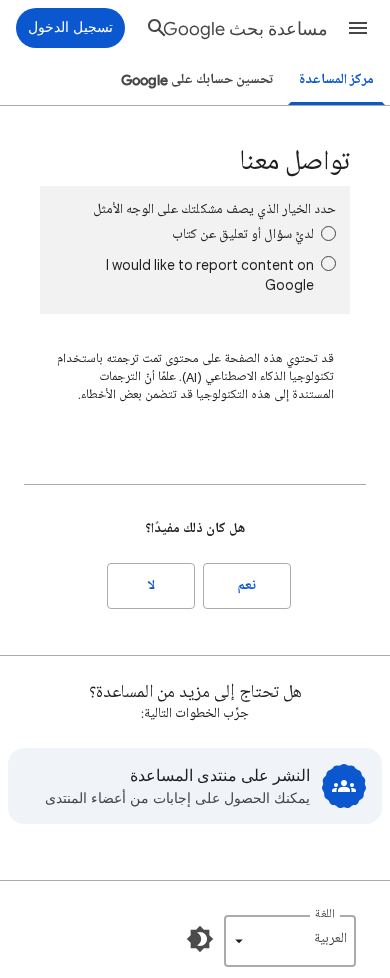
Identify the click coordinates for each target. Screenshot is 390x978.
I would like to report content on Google (210, 274)
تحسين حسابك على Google (197, 79)
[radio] (328, 233)
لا (151, 585)
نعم (247, 585)
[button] (358, 28)
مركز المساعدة (336, 79)
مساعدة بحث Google (245, 29)
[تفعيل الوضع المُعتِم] (200, 939)
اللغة (325, 914)
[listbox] (290, 941)
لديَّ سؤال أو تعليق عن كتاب (243, 234)
